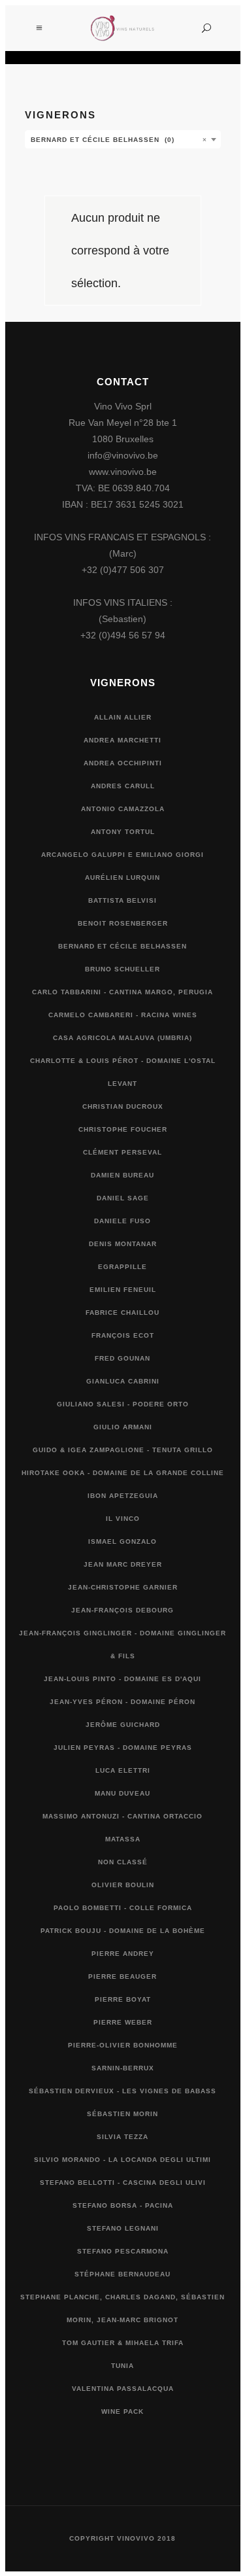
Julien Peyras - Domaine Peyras (123, 1748)
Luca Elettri (123, 1770)
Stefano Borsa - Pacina (123, 2205)
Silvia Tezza (122, 2137)
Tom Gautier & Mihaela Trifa (123, 2343)
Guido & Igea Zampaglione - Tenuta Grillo (123, 1450)
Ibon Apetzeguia (123, 1496)
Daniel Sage (123, 1198)
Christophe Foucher (123, 1129)
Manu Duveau (122, 1793)
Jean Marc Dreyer (123, 1564)
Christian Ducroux (123, 1106)
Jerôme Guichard (123, 1725)
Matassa (123, 1839)
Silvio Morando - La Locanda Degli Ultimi (122, 2160)
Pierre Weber (123, 2022)
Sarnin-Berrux (123, 2068)
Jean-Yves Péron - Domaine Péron (122, 1702)
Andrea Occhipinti (123, 763)
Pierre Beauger (122, 1976)
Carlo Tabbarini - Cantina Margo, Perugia (122, 992)
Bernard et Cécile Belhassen (122, 946)
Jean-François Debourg (122, 1610)
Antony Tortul (123, 832)
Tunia (122, 2366)
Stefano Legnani (123, 2228)
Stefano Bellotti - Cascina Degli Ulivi (123, 2183)
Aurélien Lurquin (122, 878)
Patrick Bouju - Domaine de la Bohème (123, 1931)
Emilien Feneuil (123, 1290)
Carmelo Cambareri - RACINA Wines (123, 1015)
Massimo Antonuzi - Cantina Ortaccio (122, 1816)
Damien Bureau (122, 1175)
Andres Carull (123, 786)
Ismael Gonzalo (122, 1541)
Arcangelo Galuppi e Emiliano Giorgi (122, 855)
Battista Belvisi (122, 900)
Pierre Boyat (123, 1999)
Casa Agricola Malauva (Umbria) (122, 1038)
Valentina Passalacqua (123, 2389)
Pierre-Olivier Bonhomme (123, 2045)
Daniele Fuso (122, 1221)
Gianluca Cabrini (123, 1381)
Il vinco (123, 1519)
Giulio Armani (123, 1427)
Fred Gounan (122, 1358)
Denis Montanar (123, 1244)
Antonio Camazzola (123, 809)
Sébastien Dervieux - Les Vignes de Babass (122, 2091)
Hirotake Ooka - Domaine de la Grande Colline (123, 1473)
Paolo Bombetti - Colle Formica (123, 1908)
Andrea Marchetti (122, 740)
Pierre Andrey (123, 1954)
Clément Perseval (122, 1152)
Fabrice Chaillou (122, 1313)
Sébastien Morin (122, 2114)
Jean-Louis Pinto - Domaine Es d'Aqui (122, 1679)
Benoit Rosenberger (123, 923)
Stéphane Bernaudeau (122, 2274)
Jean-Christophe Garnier (123, 1587)
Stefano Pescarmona (123, 2251)
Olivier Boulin (123, 1885)
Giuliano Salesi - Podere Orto (123, 1404)
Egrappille (122, 1267)
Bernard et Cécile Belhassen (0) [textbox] (119, 140)
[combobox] (123, 139)
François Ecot (123, 1335)
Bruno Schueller (122, 969)
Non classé (123, 1862)
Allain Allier (123, 717)
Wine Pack (122, 2411)
